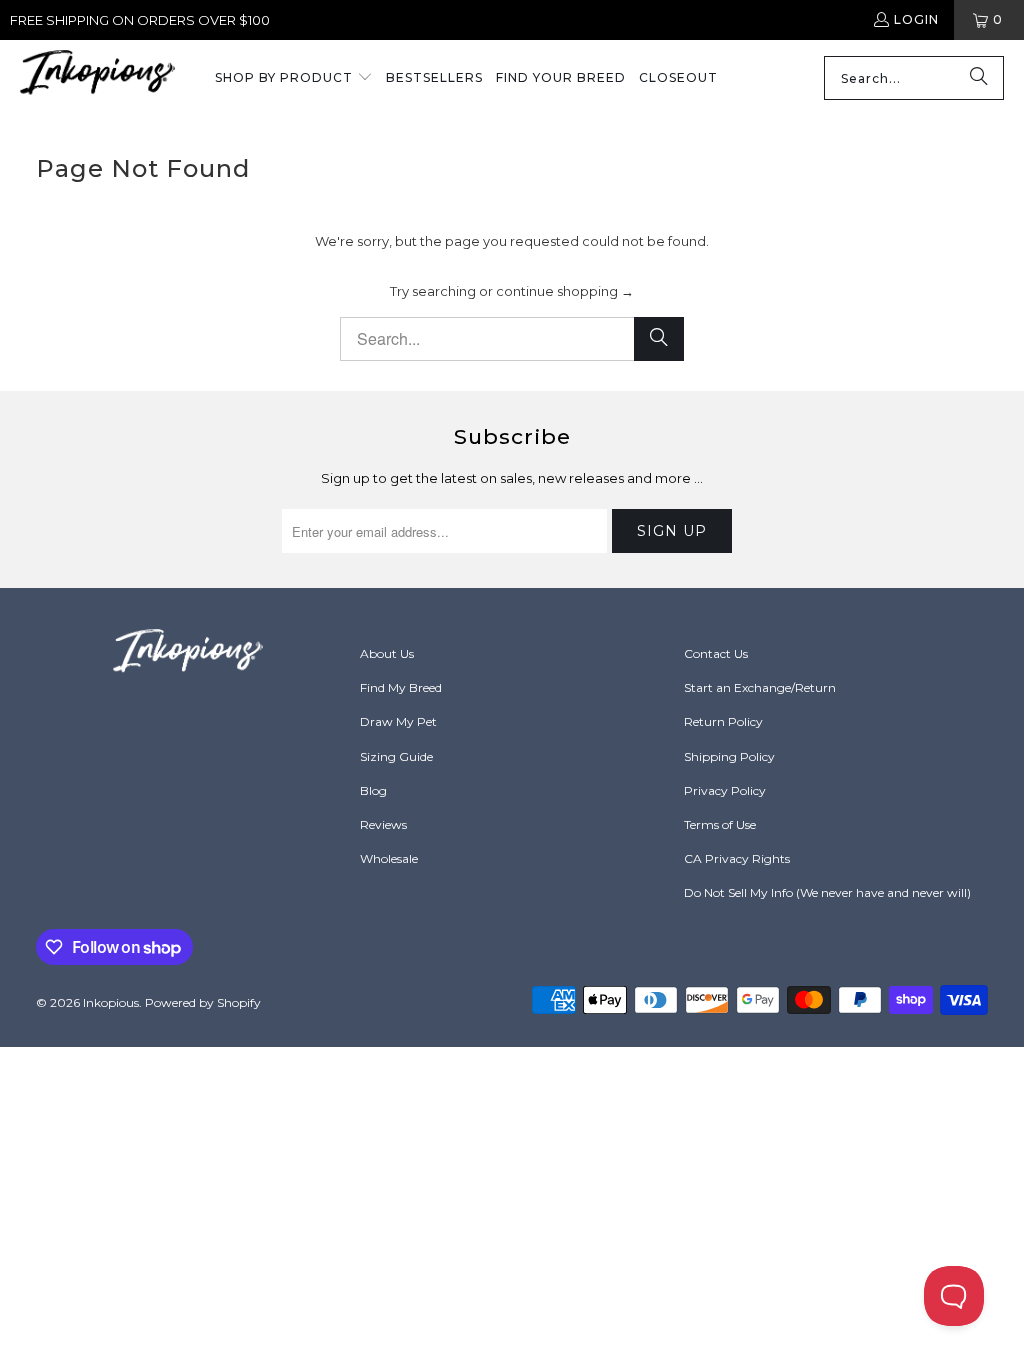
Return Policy (723, 721)
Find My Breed (401, 687)
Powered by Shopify (203, 1002)
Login (916, 19)
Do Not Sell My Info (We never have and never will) (827, 892)
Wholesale (389, 858)
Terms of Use (720, 824)
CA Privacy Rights (737, 858)
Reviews (383, 824)
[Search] (979, 78)
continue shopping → (565, 291)
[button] (294, 79)
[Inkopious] (97, 78)
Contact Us (716, 653)
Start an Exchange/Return (760, 687)
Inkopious (111, 1002)
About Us (387, 653)
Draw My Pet (398, 721)
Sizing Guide (396, 756)
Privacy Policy (725, 790)
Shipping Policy (729, 756)
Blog (373, 790)
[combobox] (914, 78)
